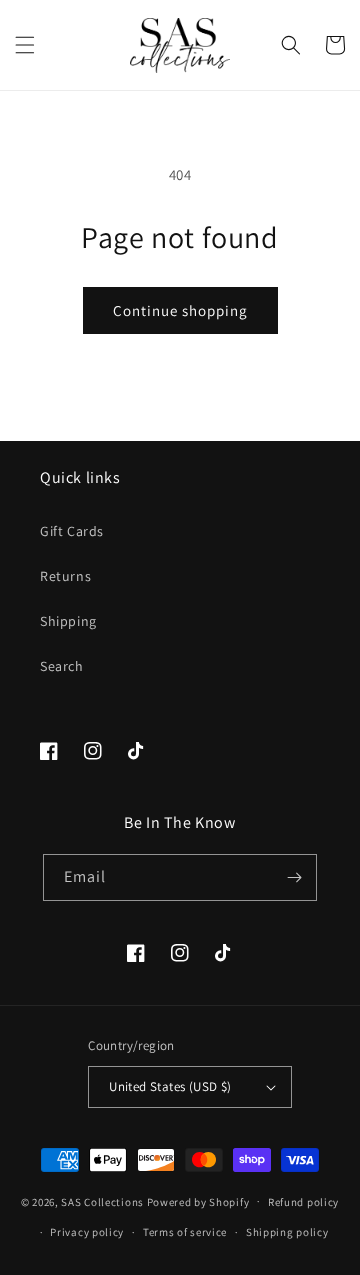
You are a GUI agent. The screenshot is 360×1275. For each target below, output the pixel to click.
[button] (25, 45)
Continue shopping (180, 310)
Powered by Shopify (198, 1201)
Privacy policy (87, 1232)
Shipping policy (287, 1232)
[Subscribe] (294, 877)
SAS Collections (102, 1201)
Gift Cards (72, 531)
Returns (65, 576)
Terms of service (185, 1232)
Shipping (68, 621)
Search (62, 666)
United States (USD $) (170, 1086)
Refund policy (303, 1202)
